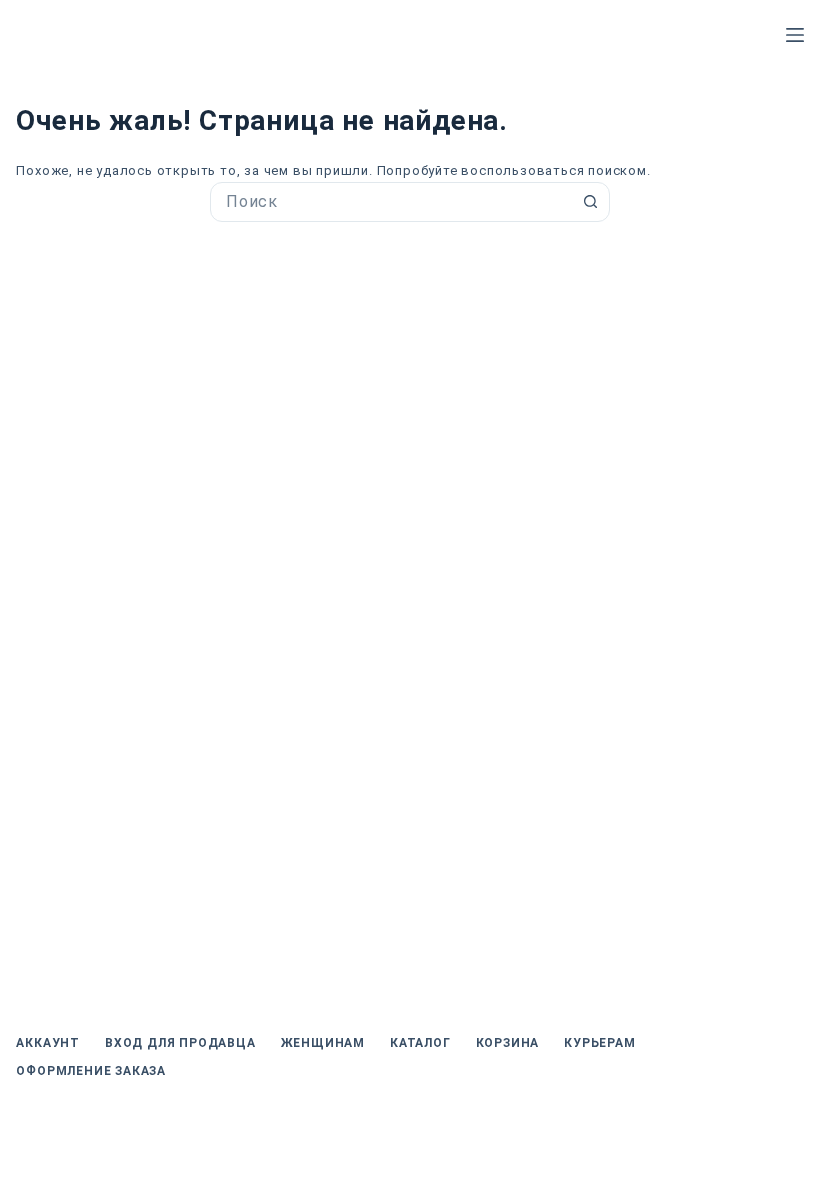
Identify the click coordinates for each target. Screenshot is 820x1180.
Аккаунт (48, 1043)
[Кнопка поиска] (590, 202)
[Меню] (795, 35)
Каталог (420, 1043)
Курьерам (599, 1043)
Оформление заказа (91, 1071)
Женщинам (323, 1043)
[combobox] (391, 202)
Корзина (508, 1043)
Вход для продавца (180, 1043)
